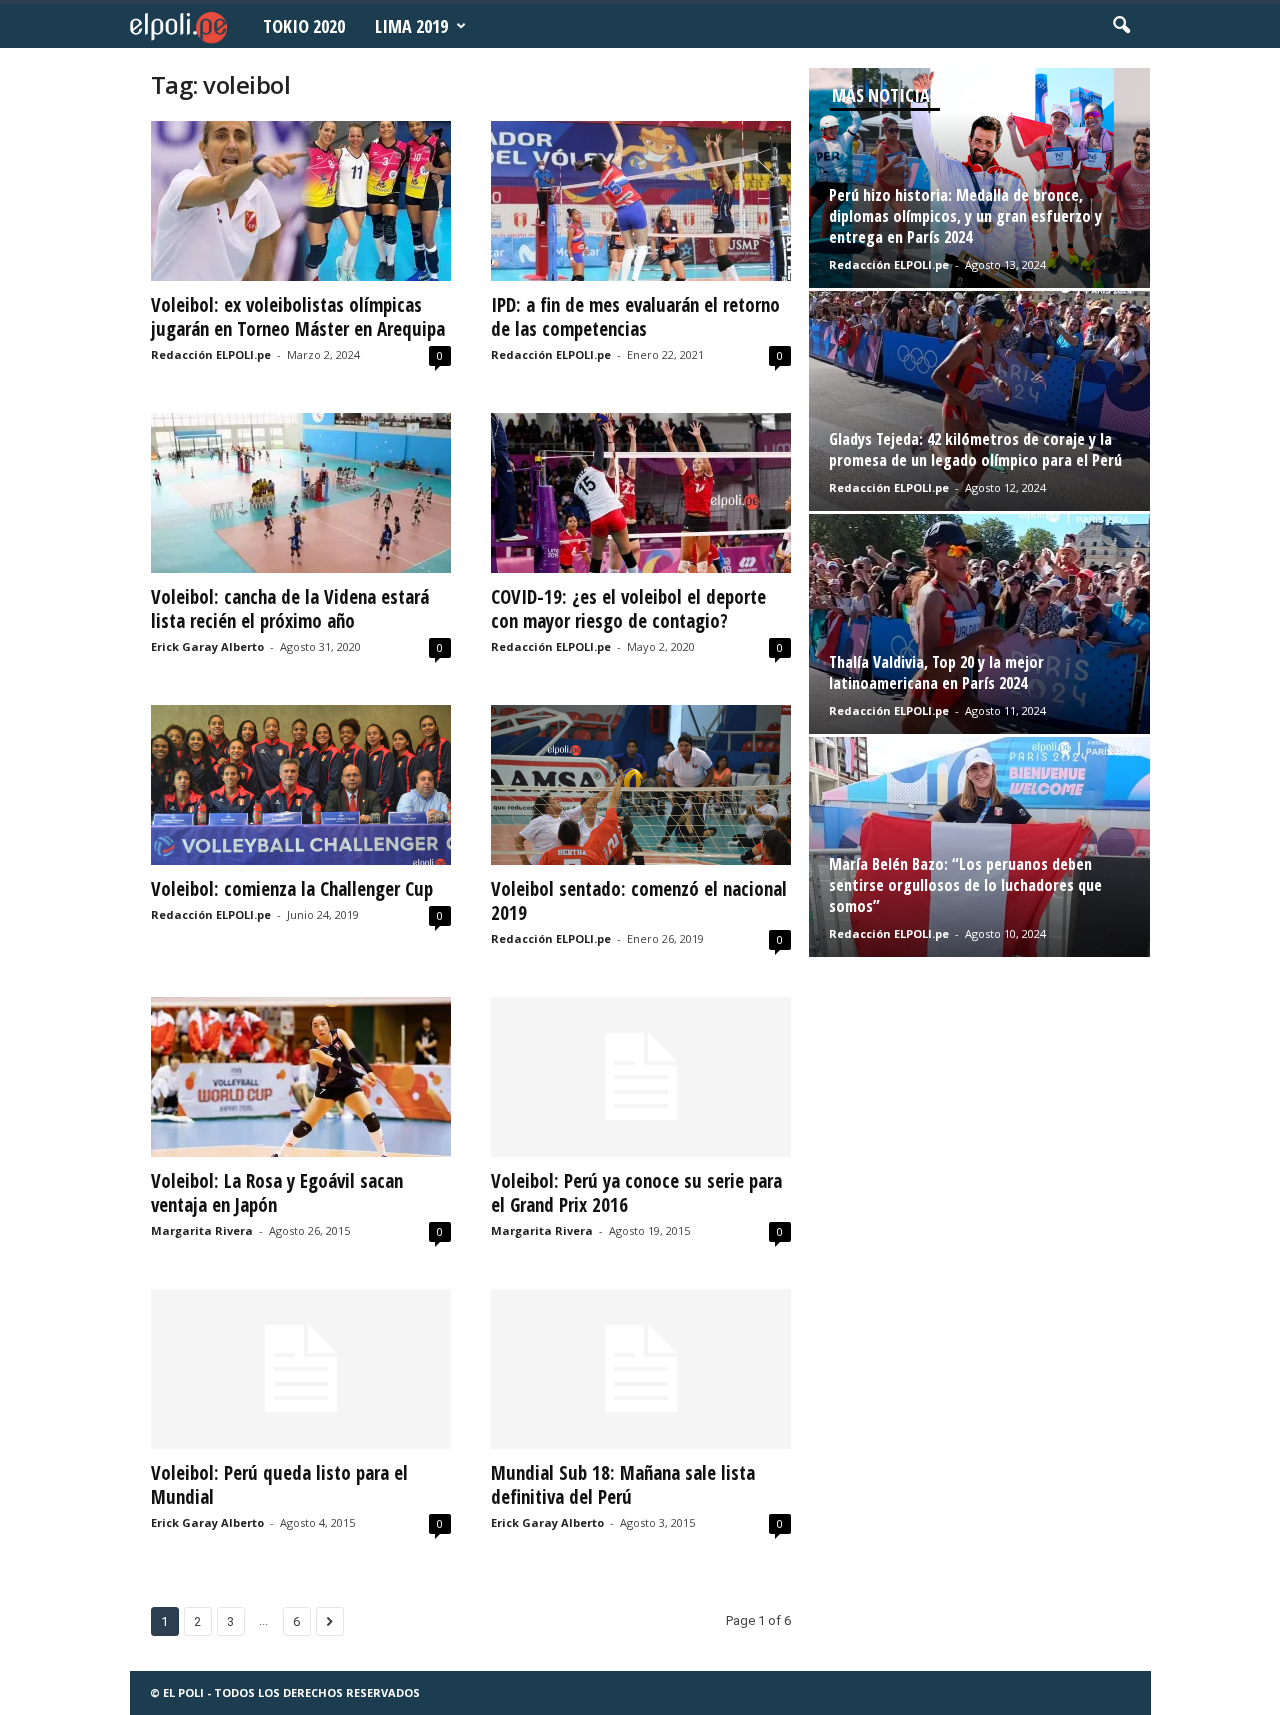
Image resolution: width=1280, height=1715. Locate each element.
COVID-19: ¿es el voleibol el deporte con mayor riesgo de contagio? (628, 609)
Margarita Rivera (202, 1230)
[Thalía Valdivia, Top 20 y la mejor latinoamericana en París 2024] (979, 624)
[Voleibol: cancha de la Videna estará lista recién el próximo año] (301, 493)
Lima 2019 (411, 26)
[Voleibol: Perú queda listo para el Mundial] (301, 1369)
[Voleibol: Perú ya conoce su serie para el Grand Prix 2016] (641, 1077)
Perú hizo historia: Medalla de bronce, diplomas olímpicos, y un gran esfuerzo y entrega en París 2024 (965, 216)
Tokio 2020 (304, 26)
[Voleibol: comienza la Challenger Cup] (301, 785)
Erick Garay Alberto (207, 646)
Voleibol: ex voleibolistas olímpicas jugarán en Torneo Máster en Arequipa (298, 317)
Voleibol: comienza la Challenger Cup (292, 889)
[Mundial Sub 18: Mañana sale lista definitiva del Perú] (641, 1369)
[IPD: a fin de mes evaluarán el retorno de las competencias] (641, 201)
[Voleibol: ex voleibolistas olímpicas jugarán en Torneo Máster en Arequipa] (301, 201)
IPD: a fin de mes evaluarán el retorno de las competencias (635, 317)
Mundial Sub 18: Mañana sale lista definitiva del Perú (623, 1485)
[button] (1121, 26)
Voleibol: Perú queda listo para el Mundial (279, 1485)
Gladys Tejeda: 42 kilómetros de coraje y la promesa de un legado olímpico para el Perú (975, 449)
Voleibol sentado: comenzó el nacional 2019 (639, 901)
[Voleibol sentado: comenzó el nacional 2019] (641, 785)
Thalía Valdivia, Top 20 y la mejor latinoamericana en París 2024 (936, 672)
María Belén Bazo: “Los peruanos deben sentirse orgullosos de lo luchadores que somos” (965, 885)
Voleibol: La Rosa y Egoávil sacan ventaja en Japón (277, 1193)
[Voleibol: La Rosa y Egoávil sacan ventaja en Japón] (301, 1077)
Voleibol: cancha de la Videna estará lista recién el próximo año (290, 609)
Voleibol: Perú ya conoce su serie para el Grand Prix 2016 (636, 1193)
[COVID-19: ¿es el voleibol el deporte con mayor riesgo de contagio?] (641, 493)
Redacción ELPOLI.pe (211, 354)
